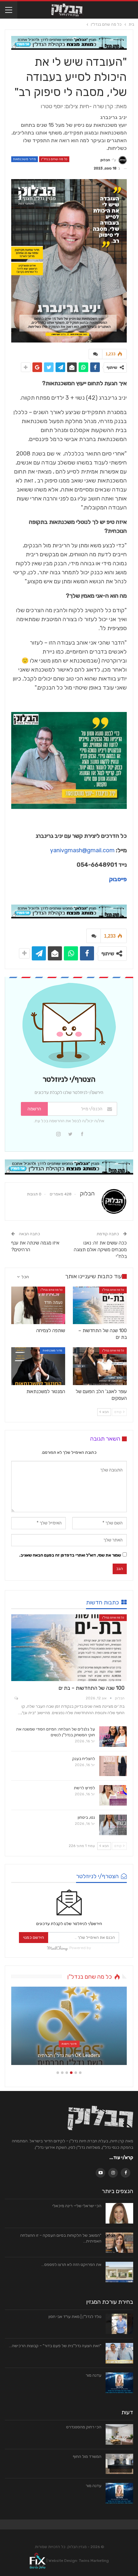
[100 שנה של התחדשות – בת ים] (100, 1305)
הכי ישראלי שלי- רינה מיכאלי (77, 2206)
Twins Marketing (94, 2561)
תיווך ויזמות (69, 2044)
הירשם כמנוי (34, 1937)
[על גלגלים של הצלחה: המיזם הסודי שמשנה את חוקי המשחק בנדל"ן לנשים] (113, 1737)
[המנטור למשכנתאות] (38, 1366)
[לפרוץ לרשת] (113, 1795)
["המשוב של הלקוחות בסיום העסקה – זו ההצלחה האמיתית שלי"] (119, 2243)
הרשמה (34, 1109)
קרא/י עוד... (121, 2158)
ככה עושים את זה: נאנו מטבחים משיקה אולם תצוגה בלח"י (100, 1250)
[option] (69, 2029)
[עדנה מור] (119, 2383)
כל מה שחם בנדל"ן (54, 159)
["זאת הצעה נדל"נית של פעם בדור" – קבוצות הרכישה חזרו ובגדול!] (119, 2353)
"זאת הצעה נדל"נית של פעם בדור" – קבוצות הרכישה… (55, 2346)
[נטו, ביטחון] (113, 1825)
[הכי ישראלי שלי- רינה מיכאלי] (119, 2213)
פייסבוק (118, 879)
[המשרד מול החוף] (119, 2464)
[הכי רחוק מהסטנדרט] (119, 2434)
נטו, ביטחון (86, 1817)
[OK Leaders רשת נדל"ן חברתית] (69, 2026)
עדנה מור (94, 2375)
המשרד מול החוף (87, 2456)
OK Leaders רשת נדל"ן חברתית (69, 2055)
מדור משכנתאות (25, 159)
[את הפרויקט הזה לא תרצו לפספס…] (119, 2272)
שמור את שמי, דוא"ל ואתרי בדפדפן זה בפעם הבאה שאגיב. (70, 1555)
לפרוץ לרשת (84, 1788)
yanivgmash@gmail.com (82, 850)
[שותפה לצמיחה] (38, 1305)
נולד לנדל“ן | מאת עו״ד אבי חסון (75, 2316)
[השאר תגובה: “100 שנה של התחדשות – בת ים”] (16, 1699)
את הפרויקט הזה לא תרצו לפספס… (71, 2264)
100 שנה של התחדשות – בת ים (91, 1688)
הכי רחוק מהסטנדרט (84, 2427)
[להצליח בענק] (113, 1766)
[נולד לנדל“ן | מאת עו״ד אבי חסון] (119, 2324)
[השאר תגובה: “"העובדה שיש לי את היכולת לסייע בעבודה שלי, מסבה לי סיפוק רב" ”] (95, 354)
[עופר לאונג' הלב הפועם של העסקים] (100, 1366)
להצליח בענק (84, 1759)
